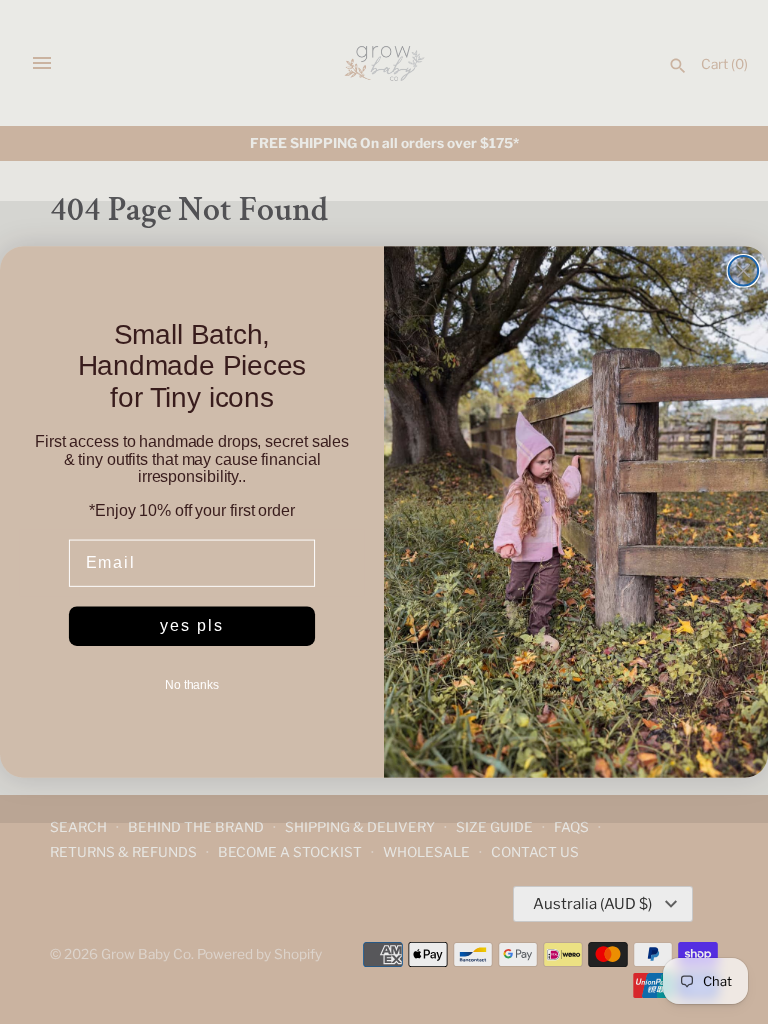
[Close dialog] (744, 271)
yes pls (191, 625)
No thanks (192, 685)
